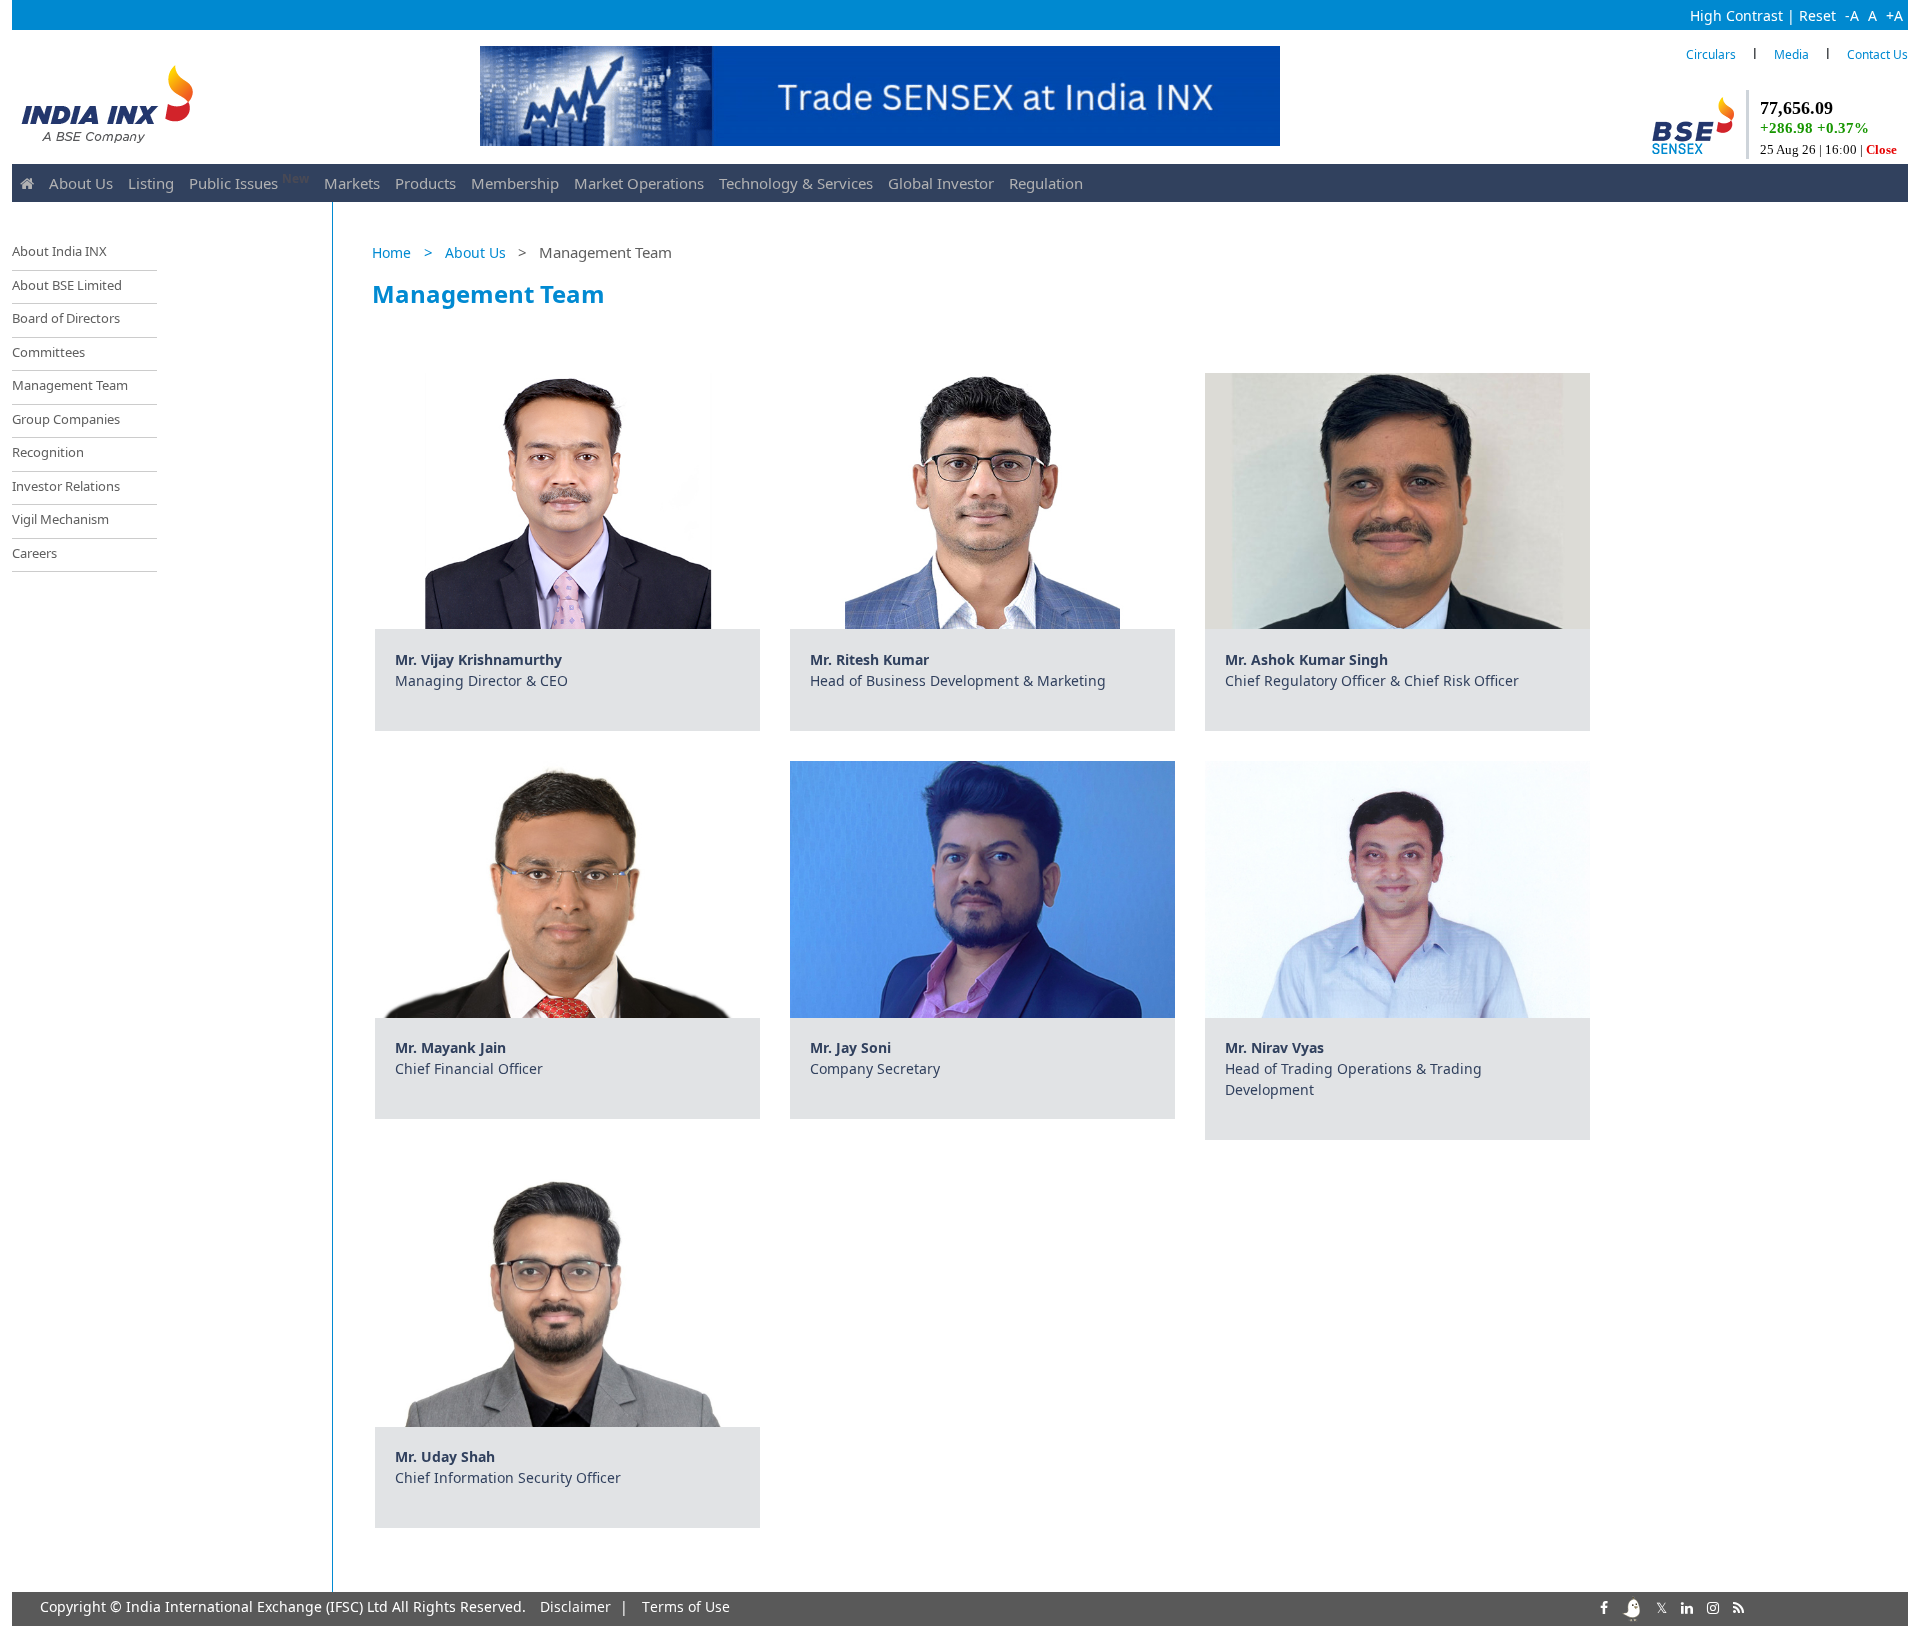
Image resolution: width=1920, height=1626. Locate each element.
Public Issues (249, 181)
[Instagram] (1711, 1605)
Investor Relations (66, 486)
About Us (81, 183)
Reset (1817, 15)
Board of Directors (66, 318)
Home (391, 252)
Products (425, 183)
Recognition (48, 452)
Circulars (1711, 54)
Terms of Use (686, 1606)
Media (1791, 54)
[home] (26, 183)
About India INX (59, 251)
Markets (352, 183)
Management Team (70, 385)
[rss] (1736, 1605)
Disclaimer (575, 1606)
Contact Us (1877, 54)
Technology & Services (796, 183)
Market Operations (639, 183)
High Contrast (1736, 15)
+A (1894, 15)
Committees (48, 352)
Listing (151, 183)
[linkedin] (1685, 1605)
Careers (34, 553)
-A (1852, 15)
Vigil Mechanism (60, 519)
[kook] (1630, 1605)
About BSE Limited (67, 285)
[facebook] (1602, 1605)
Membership (515, 183)
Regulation (1046, 183)
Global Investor (941, 183)
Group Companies (66, 419)
